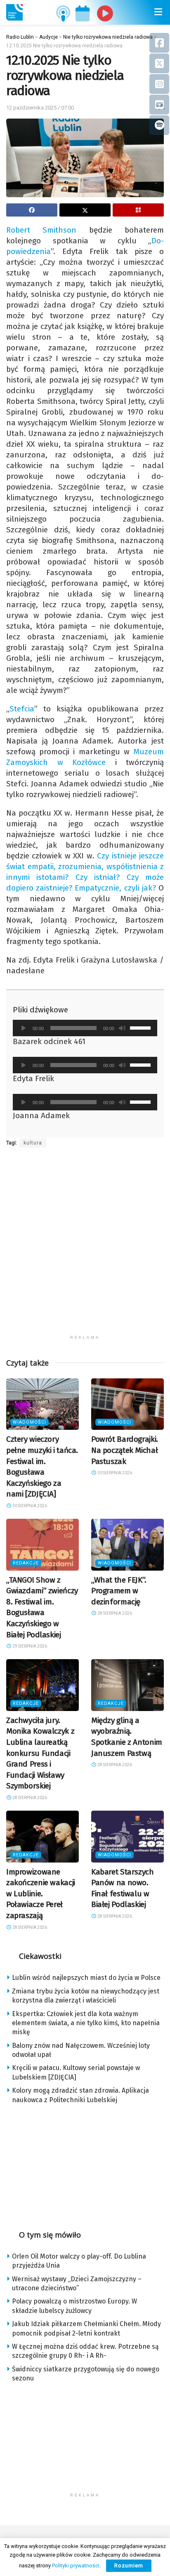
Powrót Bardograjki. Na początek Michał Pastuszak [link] (125, 1450)
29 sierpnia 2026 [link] (29, 1646)
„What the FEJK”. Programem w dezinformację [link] (119, 1591)
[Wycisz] (122, 1028)
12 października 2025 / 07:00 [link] (40, 108)
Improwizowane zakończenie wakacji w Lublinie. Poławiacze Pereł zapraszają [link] (41, 1894)
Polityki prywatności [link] (76, 2566)
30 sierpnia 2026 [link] (29, 1506)
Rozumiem (129, 2566)
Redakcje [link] (26, 1563)
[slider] (142, 1027)
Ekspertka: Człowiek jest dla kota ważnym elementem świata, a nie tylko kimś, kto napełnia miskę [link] (86, 2023)
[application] (85, 1028)
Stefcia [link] (22, 709)
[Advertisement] (85, 1246)
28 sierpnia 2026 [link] (114, 1613)
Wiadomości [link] (30, 1422)
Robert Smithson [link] (41, 230)
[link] (14, 12)
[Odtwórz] (24, 1028)
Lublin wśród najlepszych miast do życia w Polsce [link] (86, 1978)
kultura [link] (33, 1143)
